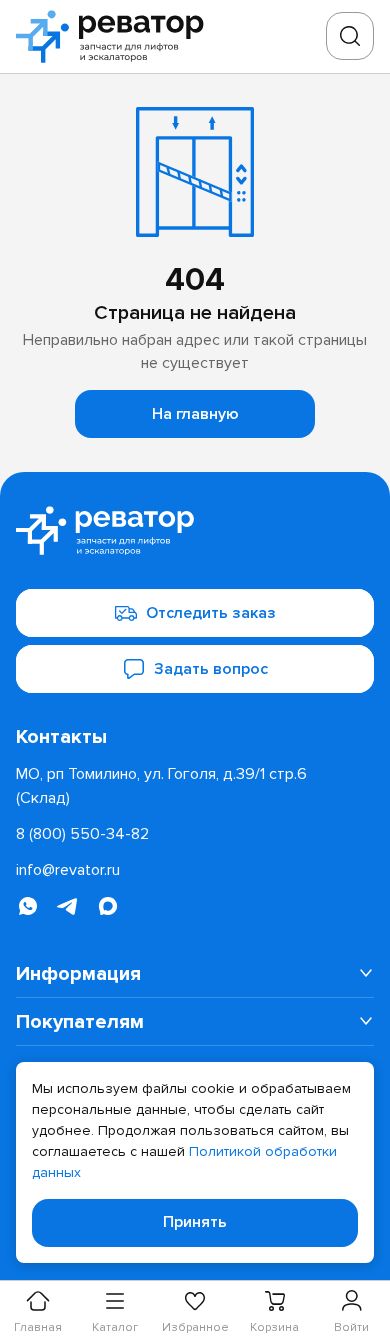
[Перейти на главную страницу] (116, 36)
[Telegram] (68, 906)
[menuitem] (195, 974)
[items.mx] (108, 906)
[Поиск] (350, 36)
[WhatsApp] (28, 906)
